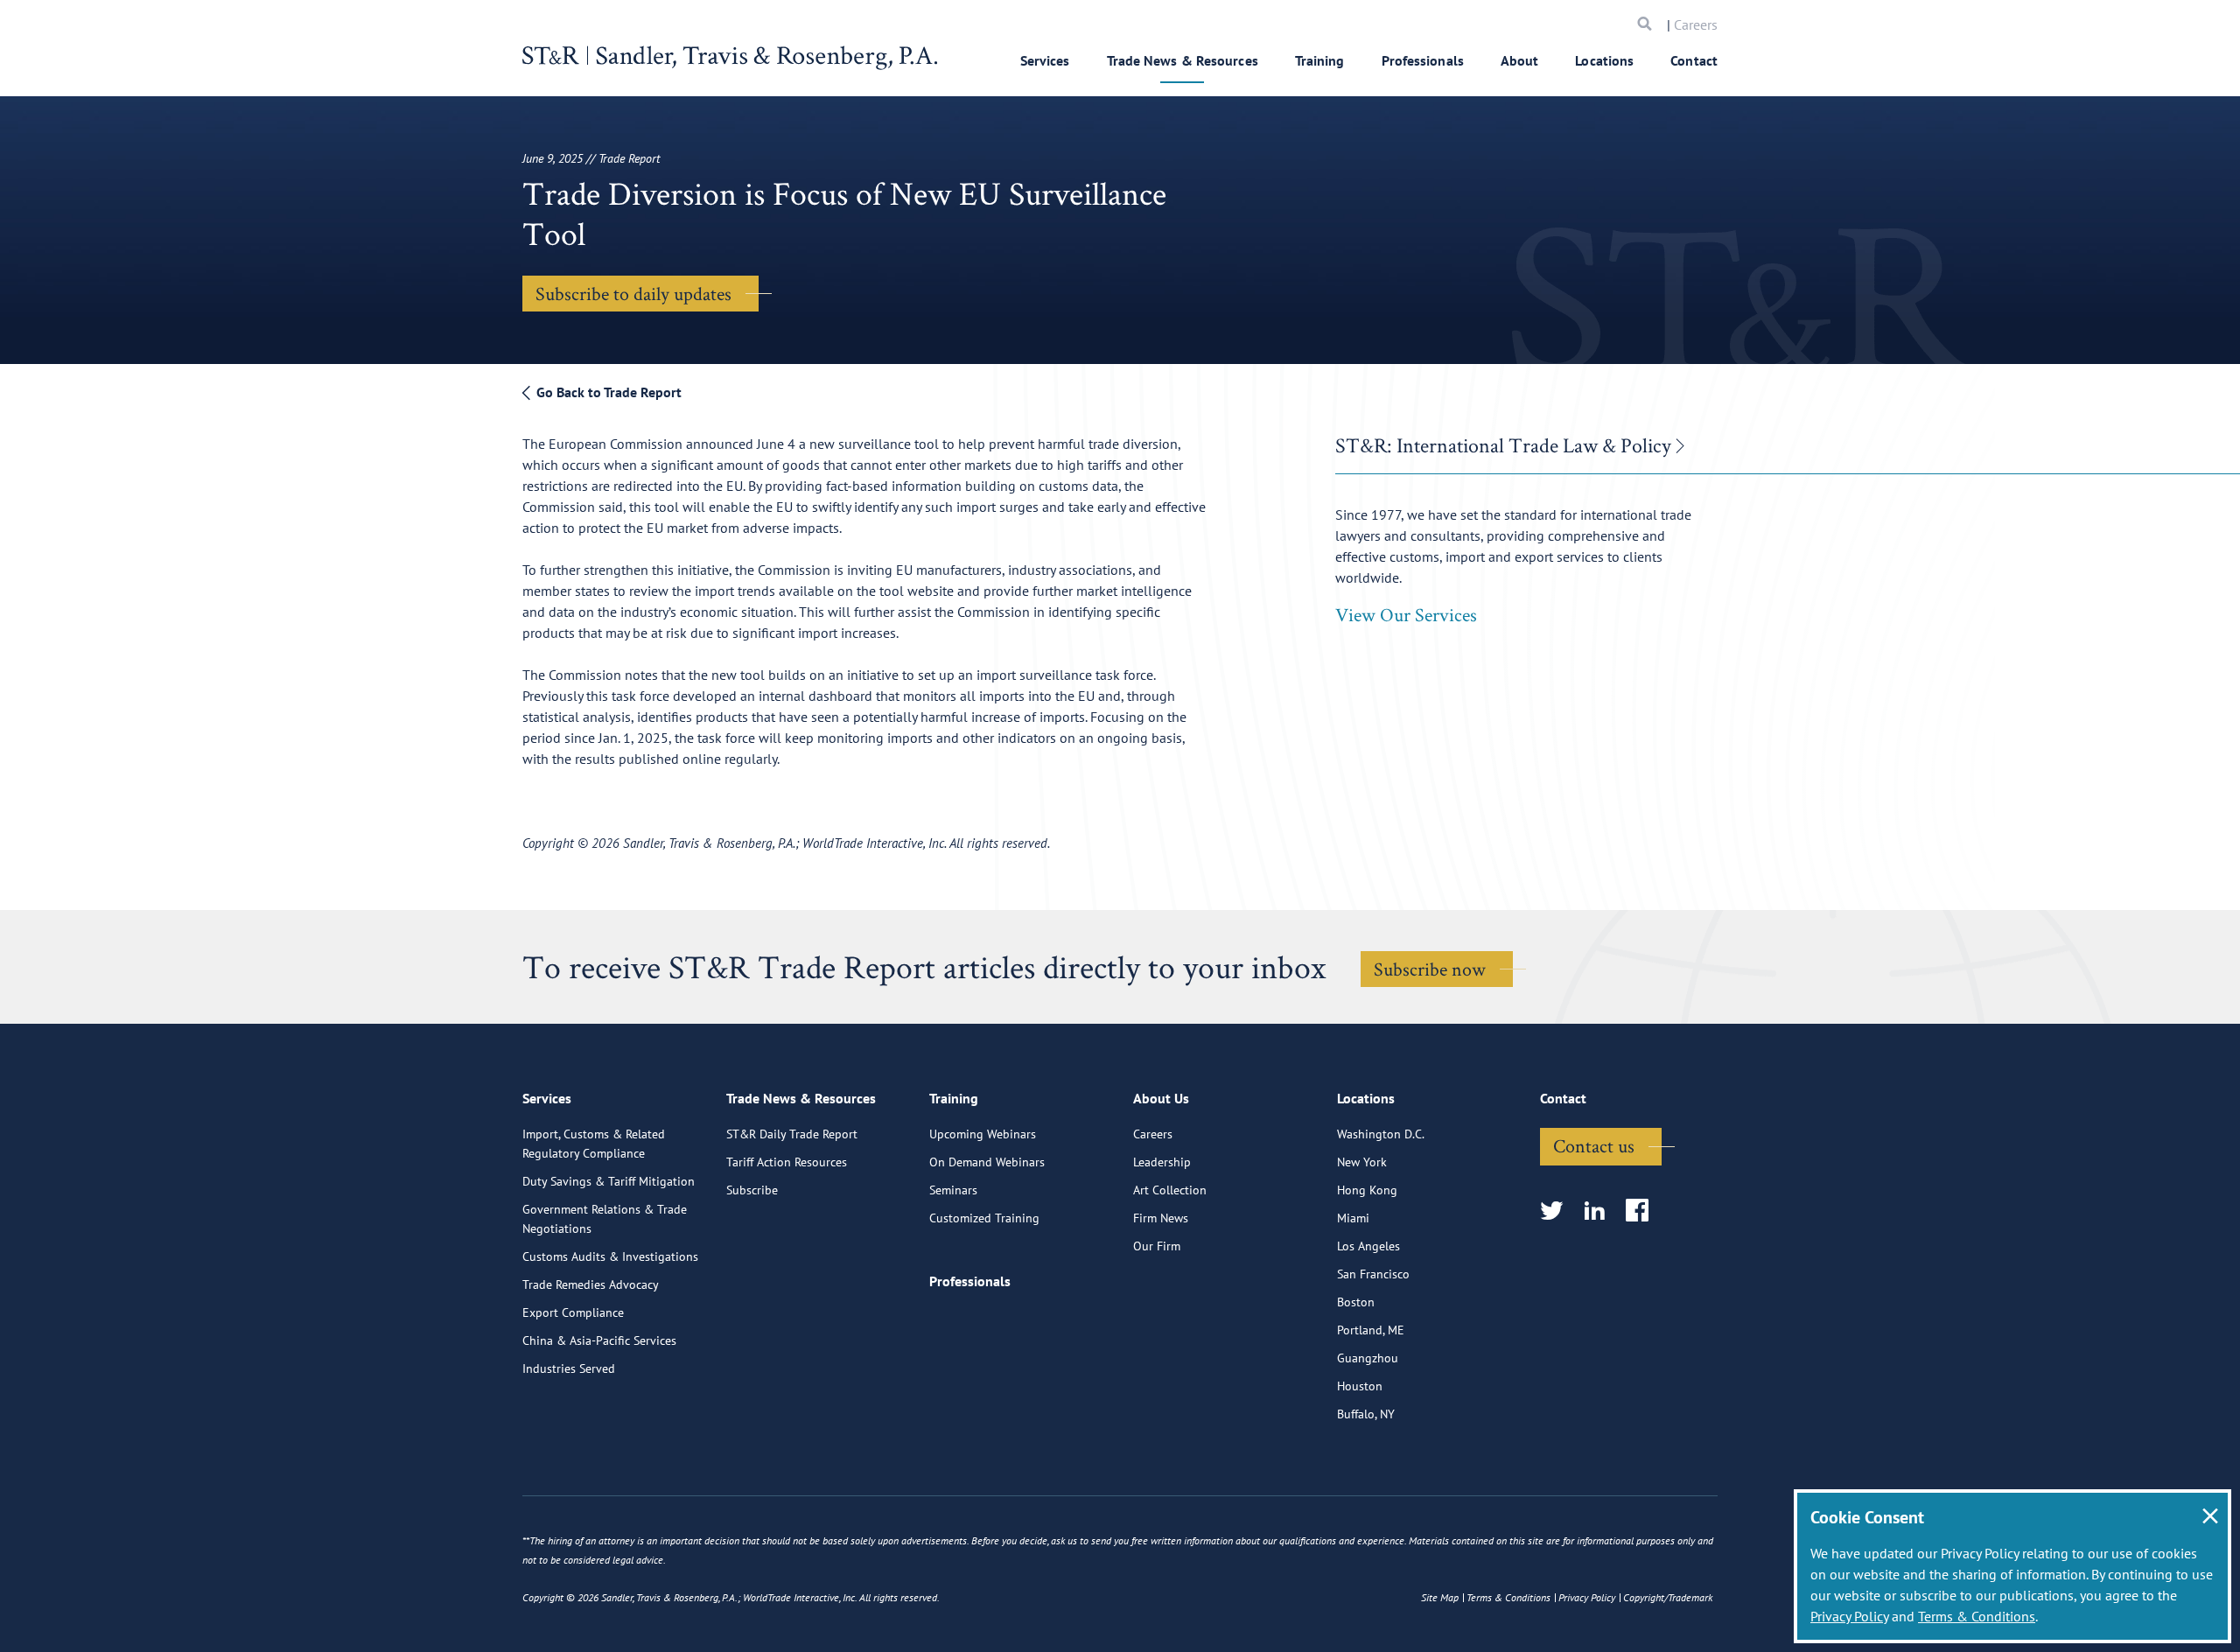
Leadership (1162, 1162)
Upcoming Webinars (983, 1134)
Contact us (1594, 1145)
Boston (1356, 1302)
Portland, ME (1371, 1330)
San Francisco (1373, 1274)
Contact (1694, 60)
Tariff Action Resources (787, 1162)
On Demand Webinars (987, 1162)
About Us (1161, 1098)
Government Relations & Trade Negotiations (605, 1219)
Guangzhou (1368, 1358)
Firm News (1161, 1218)
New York (1362, 1162)
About (1520, 60)
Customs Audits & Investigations (610, 1256)
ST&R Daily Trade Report (792, 1134)
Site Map (1440, 1597)
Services (1045, 60)
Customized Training (984, 1218)
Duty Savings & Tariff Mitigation (609, 1181)
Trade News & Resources (1183, 60)
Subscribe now (1430, 969)
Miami (1353, 1218)
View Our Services (1406, 614)
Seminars (953, 1190)
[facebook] (1643, 1211)
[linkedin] (1600, 1211)
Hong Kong (1367, 1190)
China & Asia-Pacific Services (599, 1340)
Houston (1360, 1386)
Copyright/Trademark (1668, 1597)
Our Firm (1157, 1246)
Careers (1696, 24)
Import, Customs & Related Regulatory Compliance (594, 1144)
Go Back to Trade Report (607, 392)
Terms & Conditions (1977, 1616)
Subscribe (752, 1190)
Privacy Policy (1849, 1616)
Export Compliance (573, 1312)
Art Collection (1170, 1190)
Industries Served (569, 1368)
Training (1320, 60)
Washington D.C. (1381, 1134)
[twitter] (1557, 1211)
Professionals (1423, 60)
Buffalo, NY (1366, 1414)
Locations (1604, 60)
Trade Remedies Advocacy (591, 1284)
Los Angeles (1368, 1246)
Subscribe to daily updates (633, 293)
